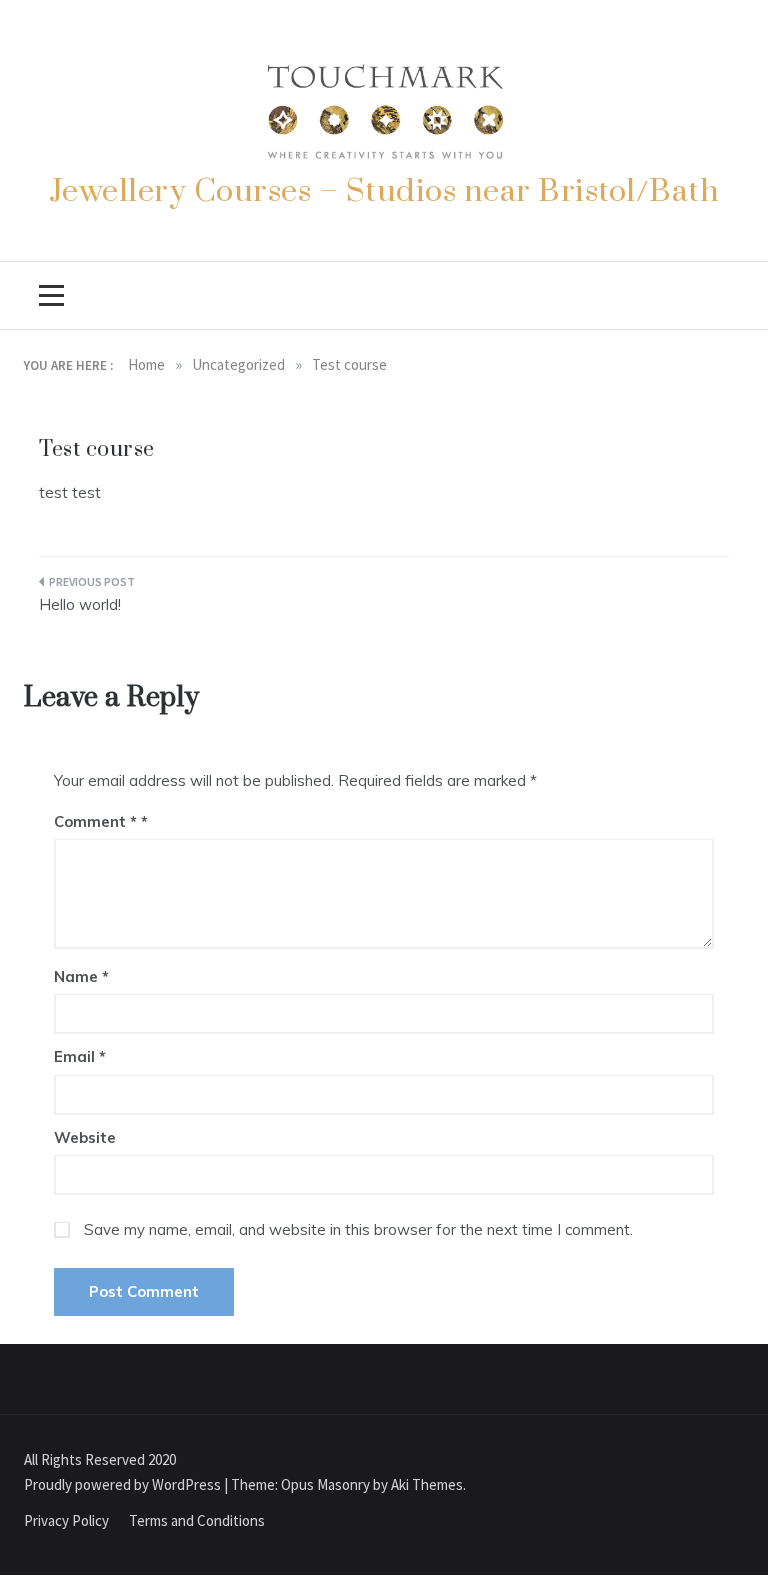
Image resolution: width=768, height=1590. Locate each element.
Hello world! (80, 604)
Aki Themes (427, 1484)
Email (80, 1056)
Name (81, 976)
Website (85, 1137)
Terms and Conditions (197, 1520)
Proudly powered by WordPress (124, 1484)
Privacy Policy (66, 1520)
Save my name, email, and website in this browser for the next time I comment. (358, 1229)
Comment (95, 821)
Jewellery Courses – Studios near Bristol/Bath (384, 191)
